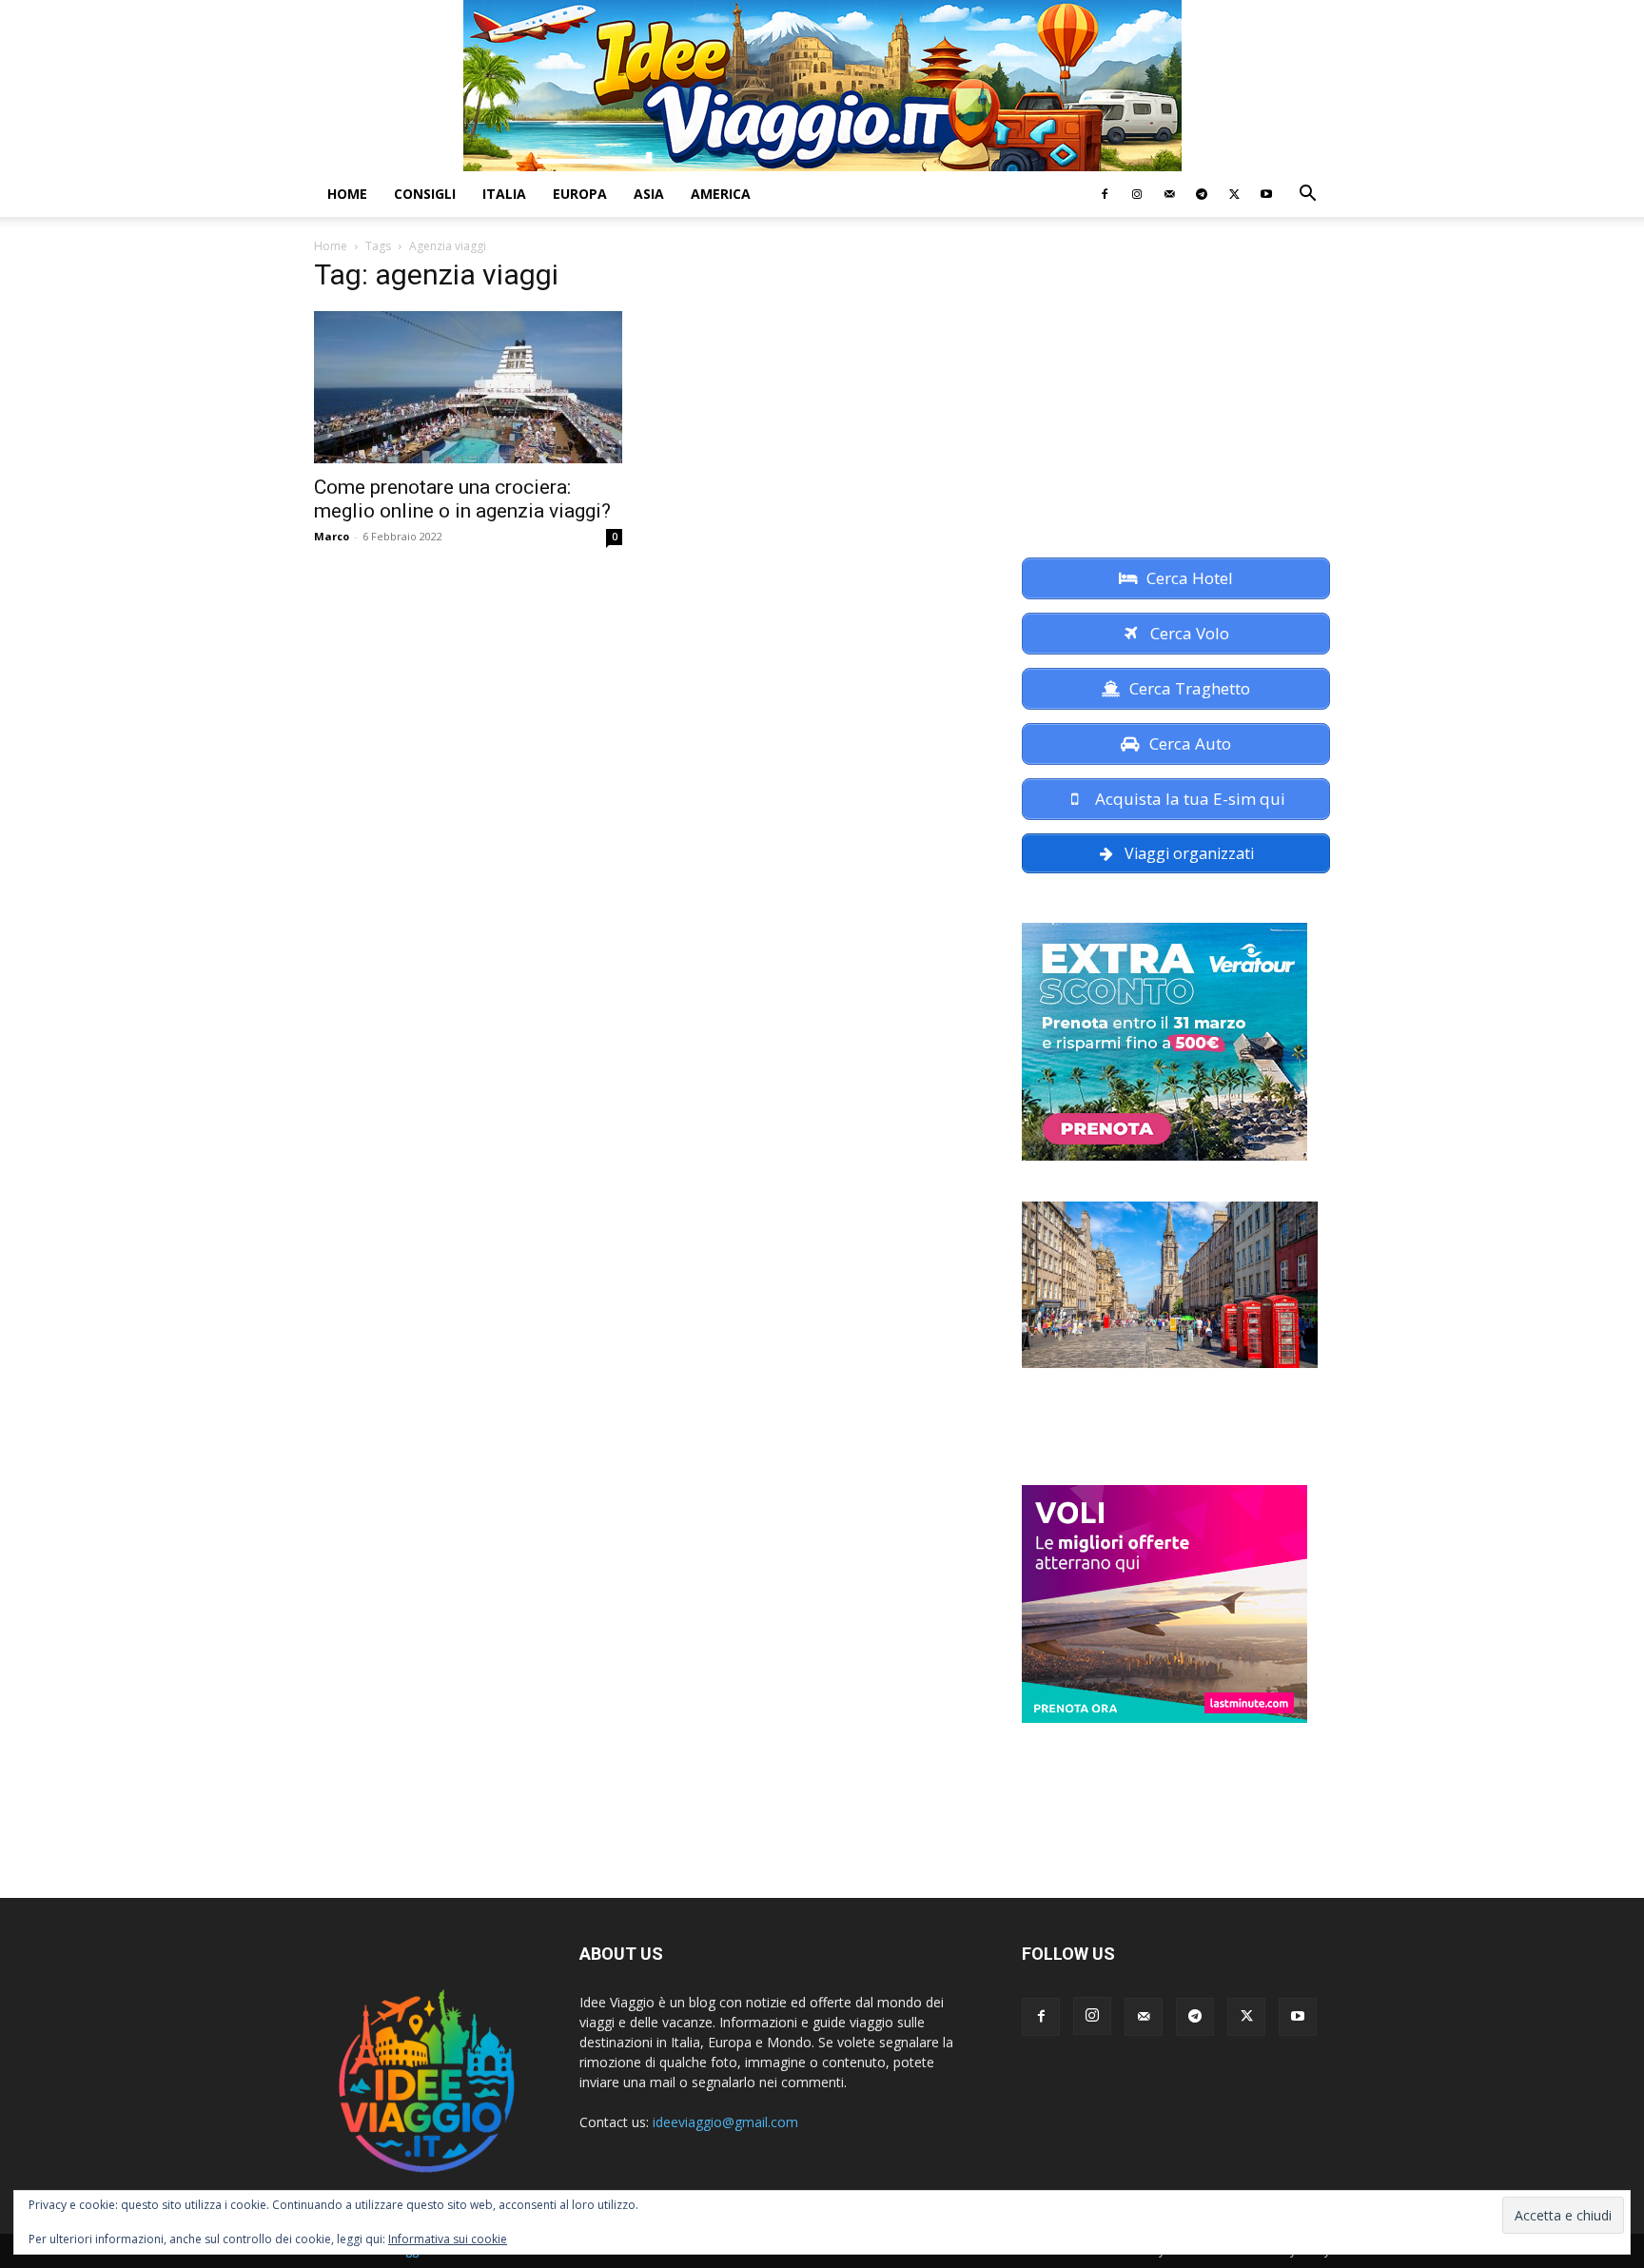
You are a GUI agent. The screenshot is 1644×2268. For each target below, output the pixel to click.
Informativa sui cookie (448, 2239)
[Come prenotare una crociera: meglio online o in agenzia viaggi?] (468, 387)
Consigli (425, 194)
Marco (332, 536)
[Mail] (1169, 194)
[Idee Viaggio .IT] (822, 86)
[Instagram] (1137, 194)
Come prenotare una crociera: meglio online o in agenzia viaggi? (462, 499)
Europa (580, 194)
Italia (504, 194)
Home (347, 194)
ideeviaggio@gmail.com (725, 2122)
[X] (1234, 194)
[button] (1307, 196)
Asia (649, 194)
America (721, 194)
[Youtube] (1266, 194)
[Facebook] (1105, 194)
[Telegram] (1202, 194)
